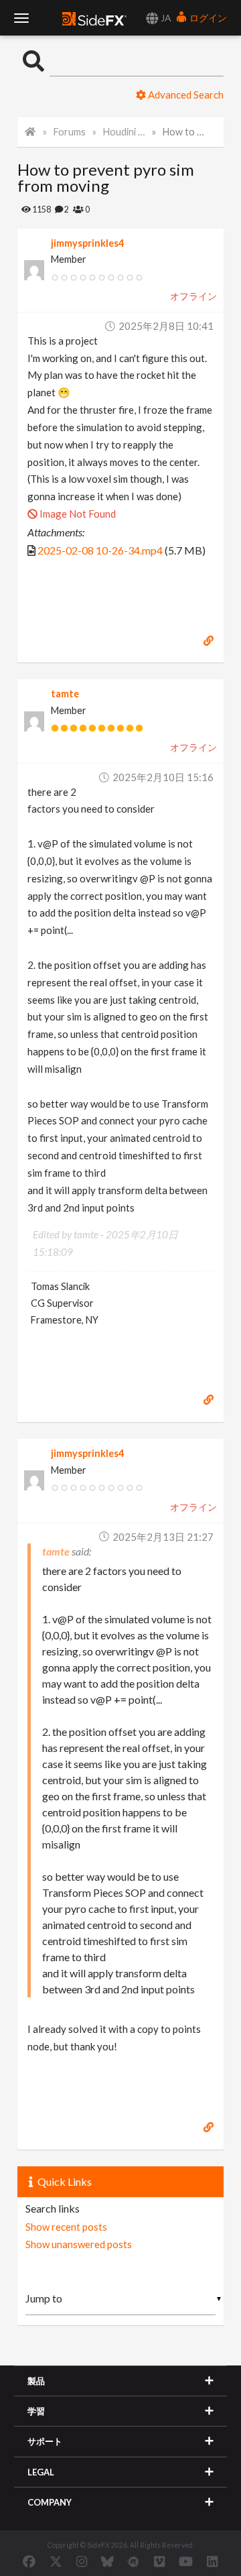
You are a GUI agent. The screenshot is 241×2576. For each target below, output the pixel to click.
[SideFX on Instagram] (82, 2561)
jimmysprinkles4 (87, 243)
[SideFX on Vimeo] (159, 2561)
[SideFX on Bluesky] (107, 2561)
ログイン (207, 18)
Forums (70, 132)
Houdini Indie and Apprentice (125, 132)
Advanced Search (185, 95)
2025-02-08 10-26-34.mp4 (100, 550)
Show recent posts (66, 2227)
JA (165, 18)
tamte (65, 694)
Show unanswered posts (79, 2244)
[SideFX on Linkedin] (212, 2561)
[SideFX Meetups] (134, 2561)
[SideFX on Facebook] (29, 2561)
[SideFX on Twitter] (56, 2561)
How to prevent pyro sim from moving (184, 132)
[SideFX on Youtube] (186, 2561)
